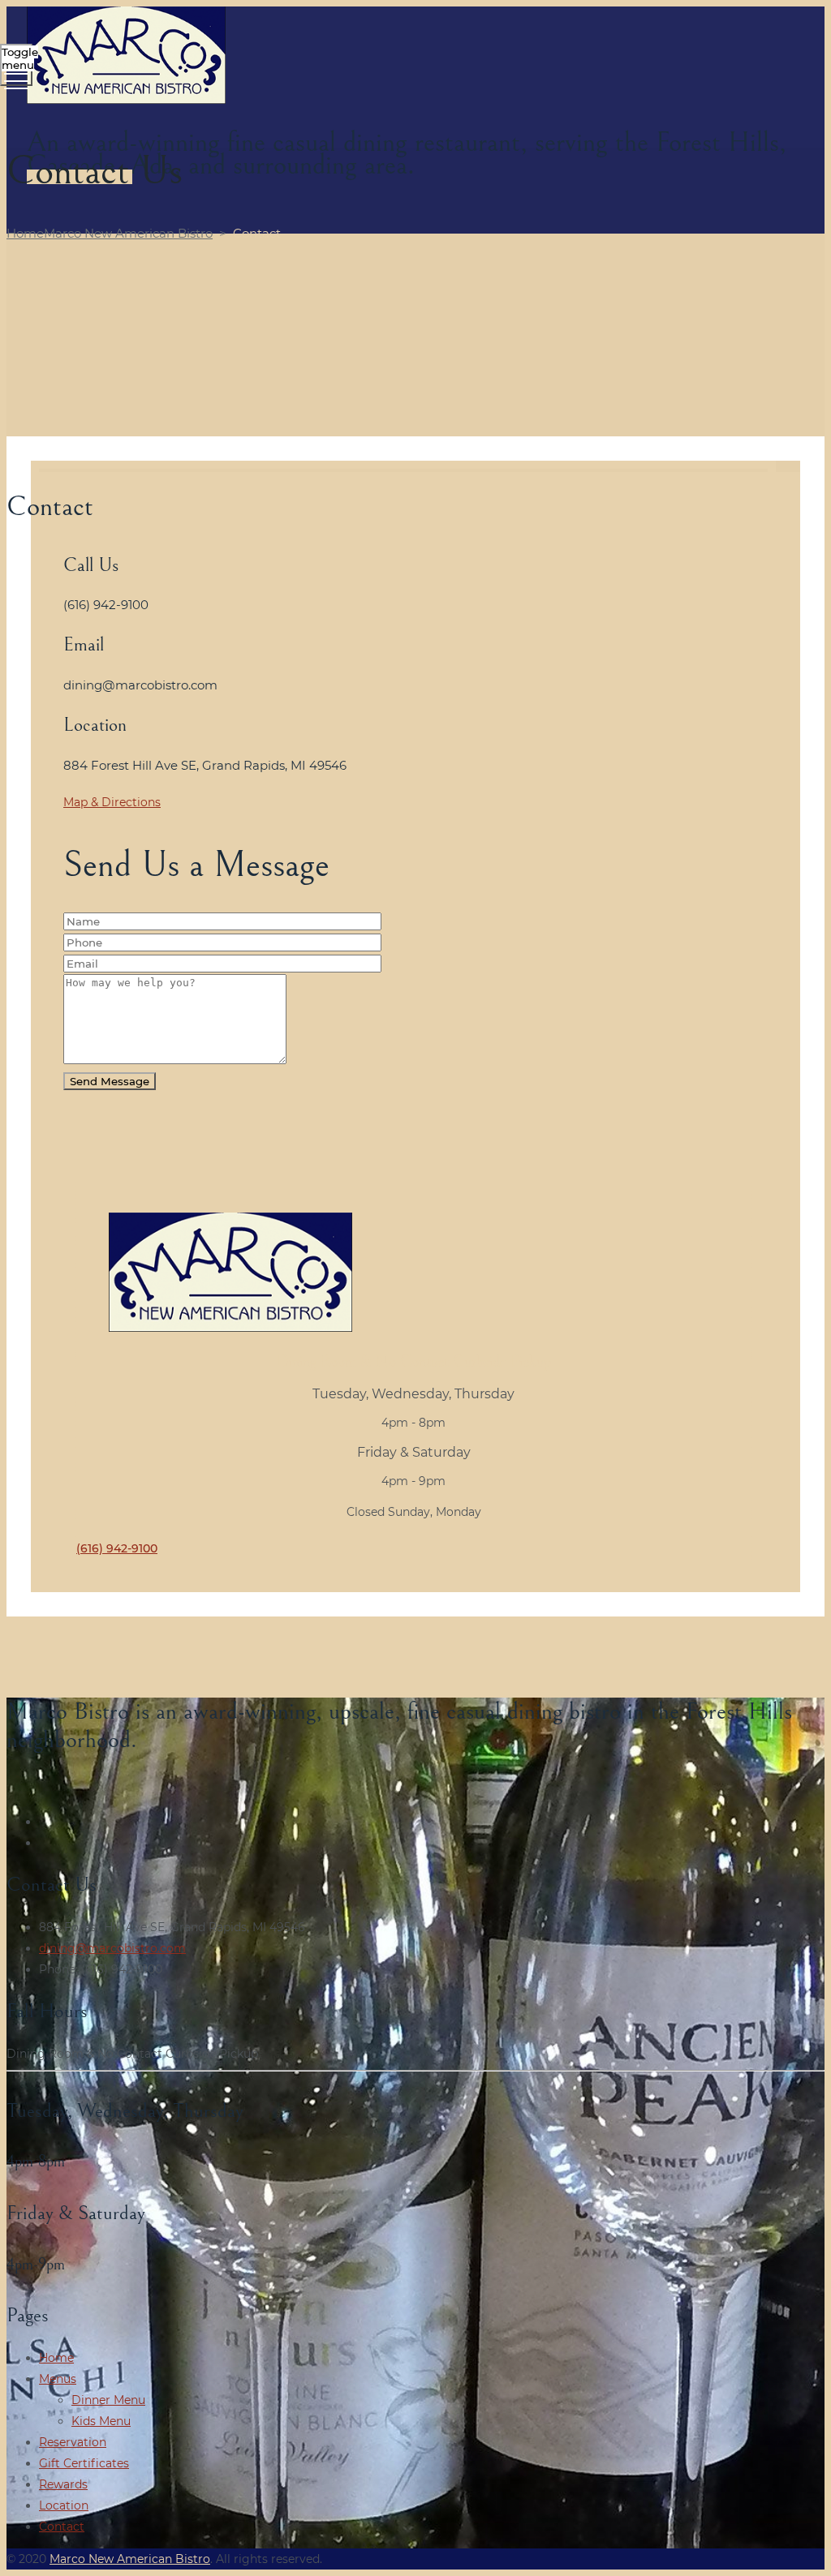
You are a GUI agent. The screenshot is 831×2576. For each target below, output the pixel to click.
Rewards (63, 2484)
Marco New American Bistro (130, 2559)
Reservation (73, 2442)
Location (64, 2505)
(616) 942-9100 (117, 1548)
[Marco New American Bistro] (413, 57)
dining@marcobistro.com (112, 1948)
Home (110, 233)
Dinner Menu (108, 2400)
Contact (62, 2527)
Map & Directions (112, 802)
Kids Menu (101, 2421)
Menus (58, 2379)
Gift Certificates (84, 2463)
